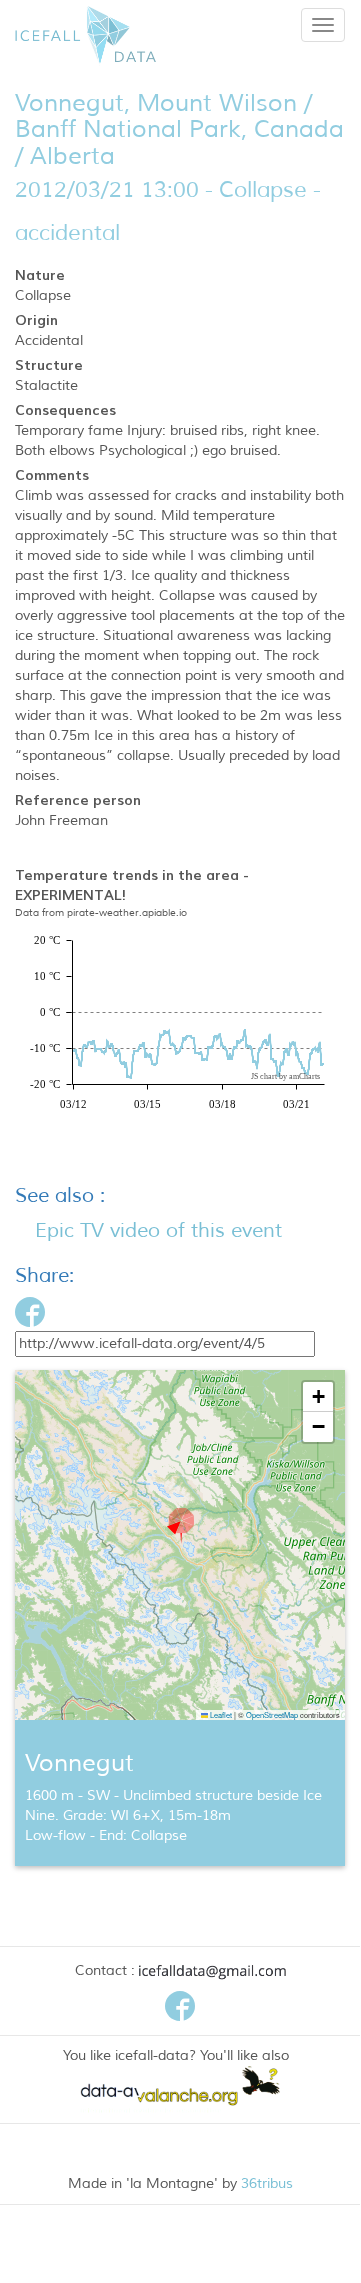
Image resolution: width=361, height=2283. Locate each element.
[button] (180, 1526)
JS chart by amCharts (285, 1076)
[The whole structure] (17, 1154)
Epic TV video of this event (158, 1230)
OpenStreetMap (272, 1714)
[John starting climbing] (31, 1154)
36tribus (267, 2183)
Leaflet (220, 1714)
